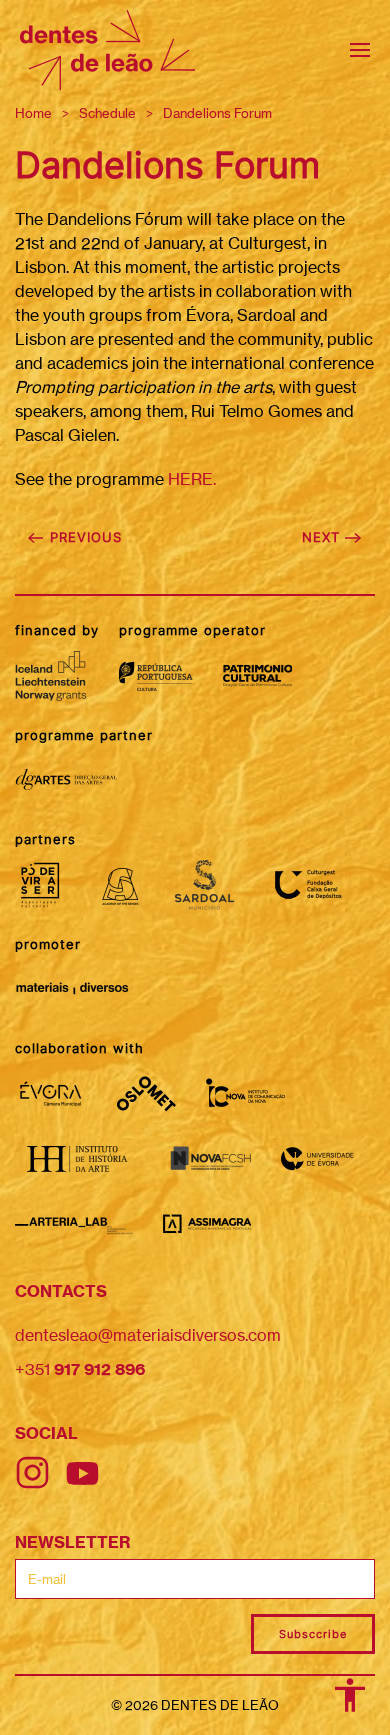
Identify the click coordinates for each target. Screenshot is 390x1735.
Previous (83, 537)
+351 (80, 1369)
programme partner (84, 735)
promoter (48, 944)
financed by (57, 630)
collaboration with (79, 1048)
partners (45, 839)
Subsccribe (313, 1634)
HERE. (192, 479)
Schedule (107, 113)
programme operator (192, 630)
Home (33, 113)
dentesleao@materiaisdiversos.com (148, 1335)
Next (323, 537)
